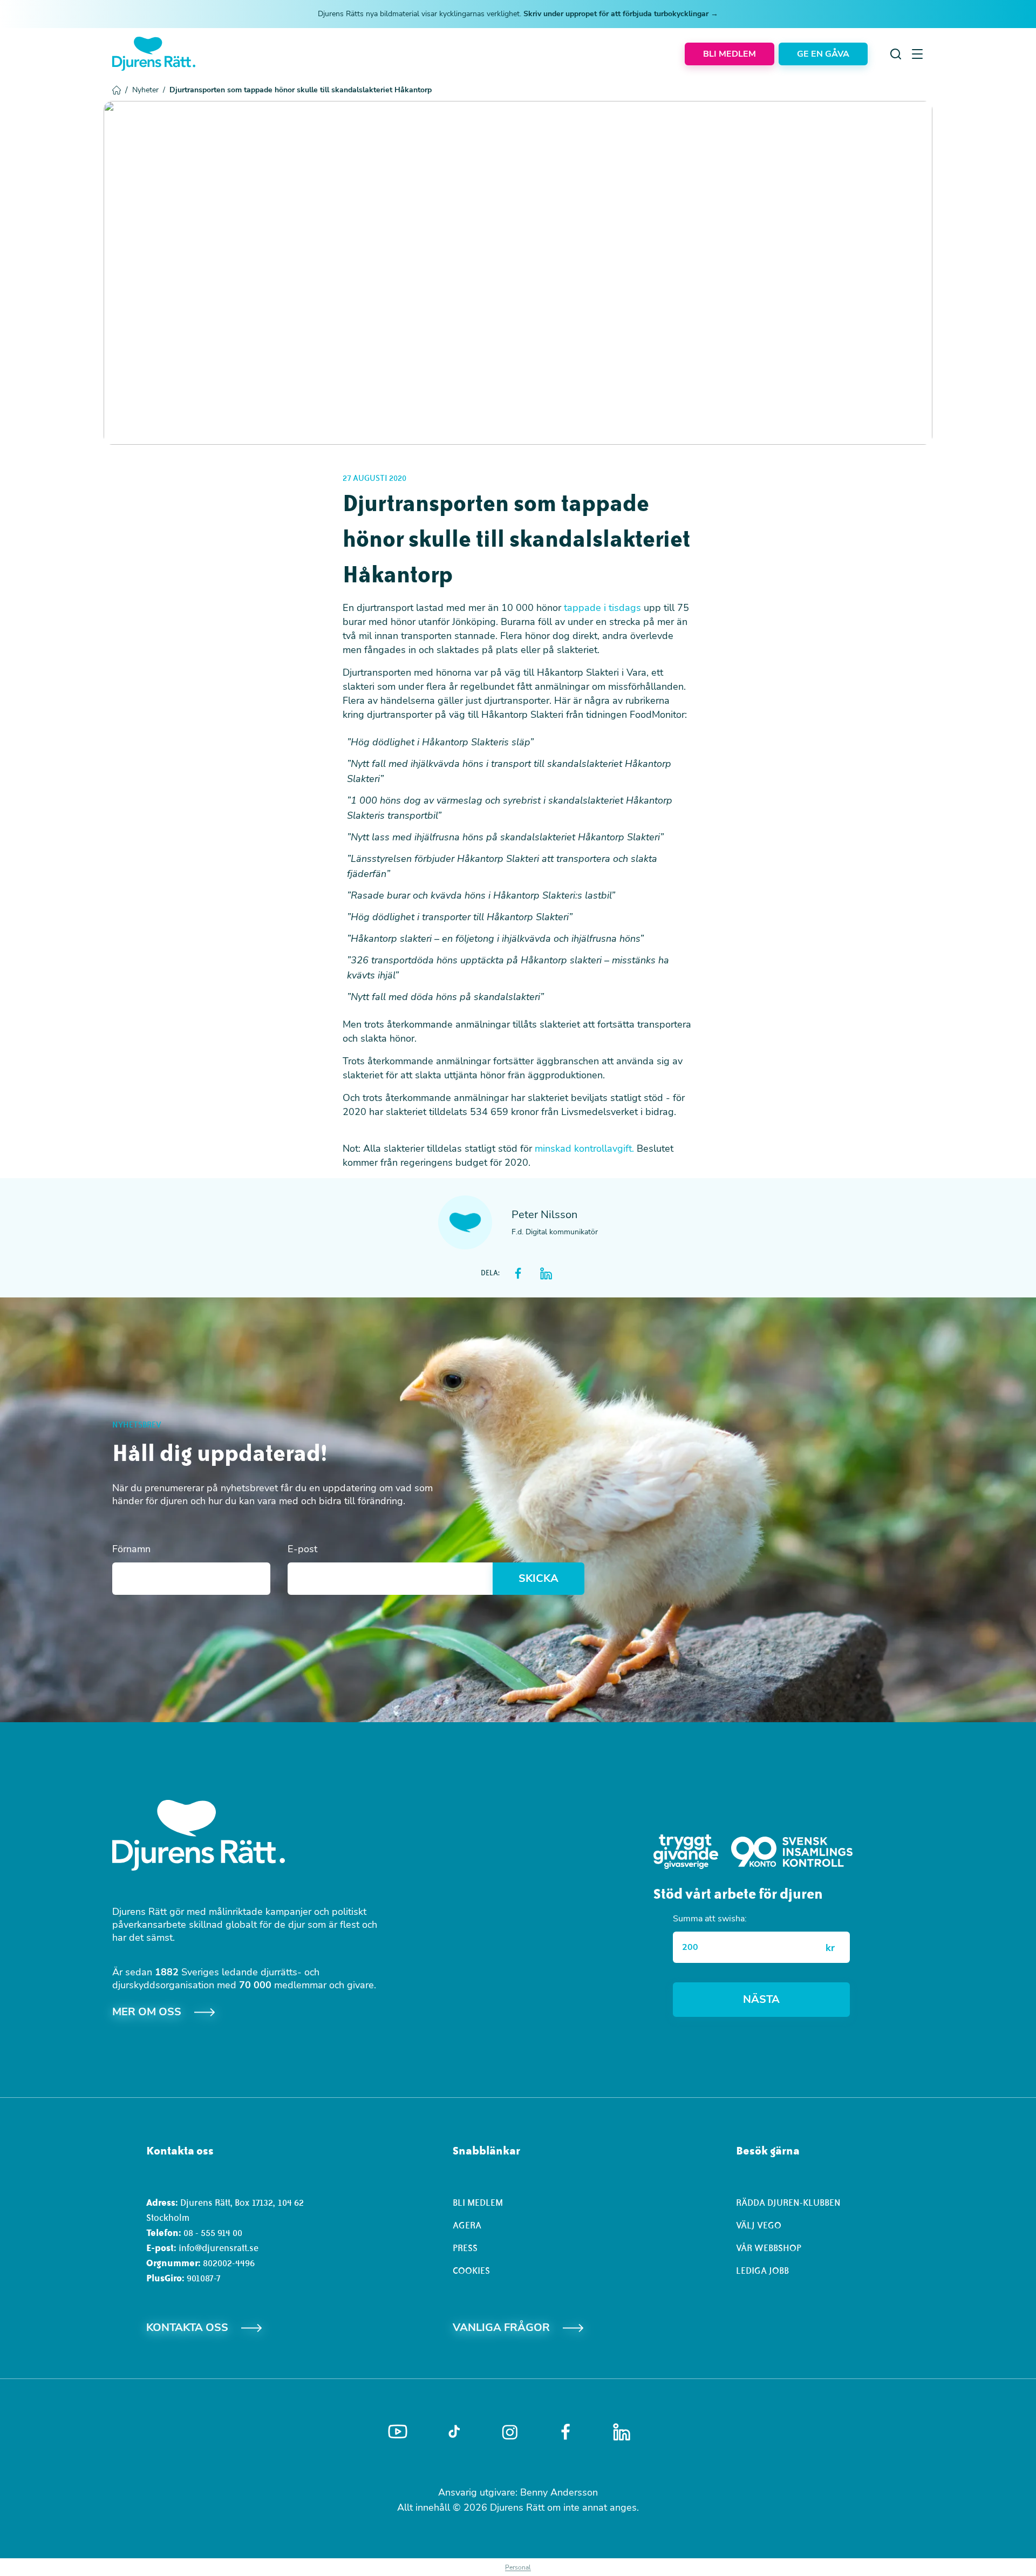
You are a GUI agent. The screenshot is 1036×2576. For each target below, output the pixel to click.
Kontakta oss (187, 2327)
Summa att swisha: (710, 1919)
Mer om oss (147, 2012)
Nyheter (149, 90)
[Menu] (917, 54)
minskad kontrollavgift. (584, 1148)
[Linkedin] (622, 2432)
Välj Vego (759, 2225)
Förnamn (131, 1549)
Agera (467, 2225)
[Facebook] (565, 2432)
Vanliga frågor (501, 2327)
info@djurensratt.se (219, 2248)
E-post (302, 1549)
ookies (474, 2271)
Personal (518, 2567)
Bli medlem (478, 2203)
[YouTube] (398, 2432)
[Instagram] (510, 2432)
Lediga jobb (762, 2271)
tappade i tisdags (602, 608)
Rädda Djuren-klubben (788, 2203)
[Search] (896, 54)
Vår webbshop (769, 2248)
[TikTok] (454, 2432)
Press (465, 2248)
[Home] (154, 54)
